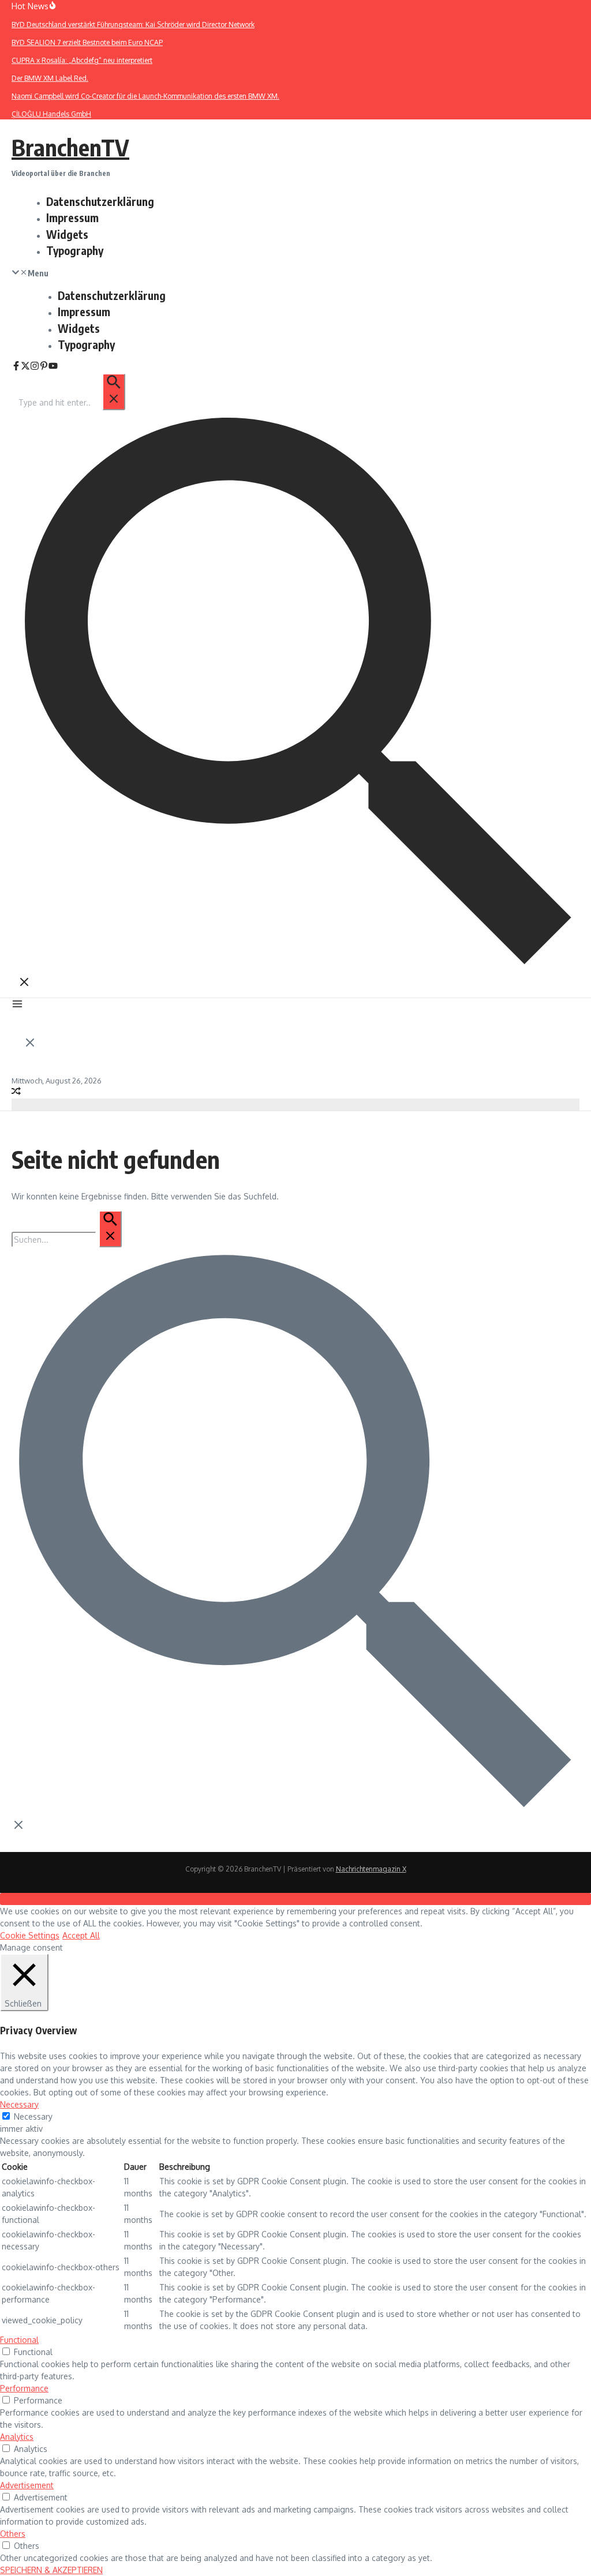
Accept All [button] (81, 1935)
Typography (75, 250)
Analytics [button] (17, 2437)
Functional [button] (19, 2340)
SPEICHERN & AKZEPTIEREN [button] (51, 2570)
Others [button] (13, 2534)
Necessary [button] (19, 2104)
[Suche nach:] (71, 402)
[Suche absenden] (114, 392)
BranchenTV (70, 147)
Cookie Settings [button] (30, 1935)
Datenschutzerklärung (100, 201)
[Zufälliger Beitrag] (16, 1092)
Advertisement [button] (27, 2485)
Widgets (67, 234)
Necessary (33, 2116)
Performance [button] (24, 2388)
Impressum (72, 218)
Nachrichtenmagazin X (371, 1869)
